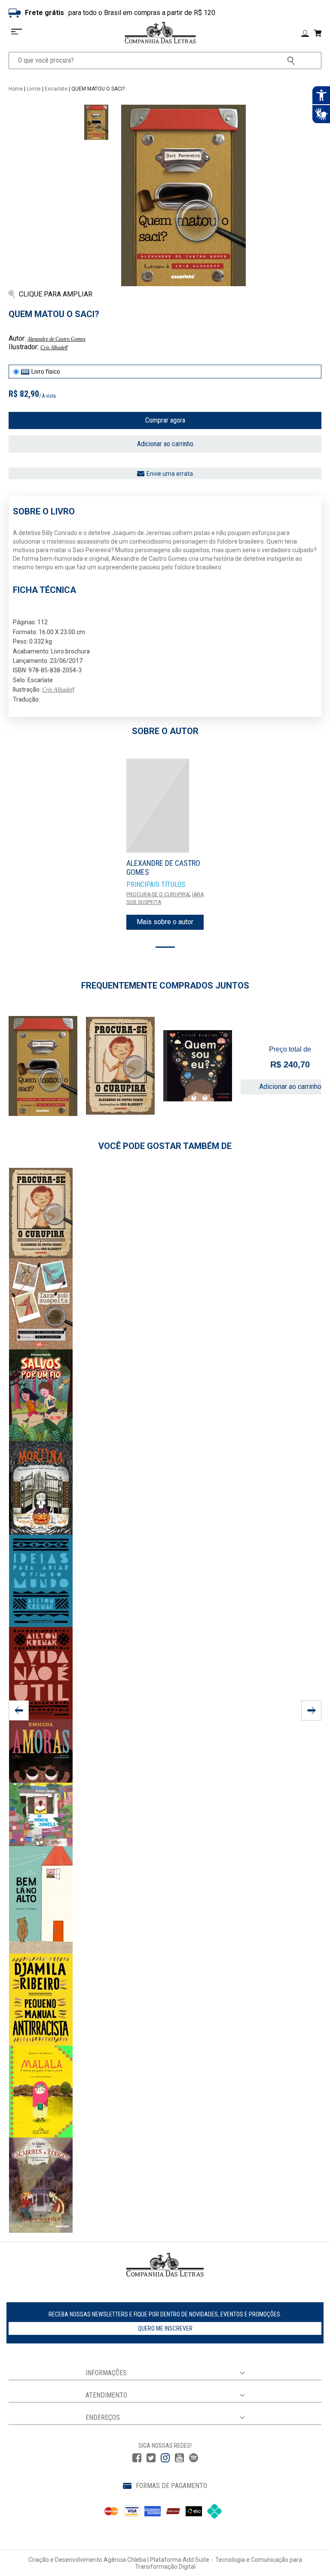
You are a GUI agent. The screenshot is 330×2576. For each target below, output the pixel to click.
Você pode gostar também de (165, 1146)
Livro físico (46, 372)
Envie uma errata (170, 474)
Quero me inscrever (165, 2328)
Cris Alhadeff (54, 348)
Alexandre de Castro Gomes (57, 339)
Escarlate (56, 89)
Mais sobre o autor (165, 922)
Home (16, 89)
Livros (34, 89)
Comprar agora (165, 420)
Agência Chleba (125, 2560)
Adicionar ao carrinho (165, 444)
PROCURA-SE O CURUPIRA (158, 895)
